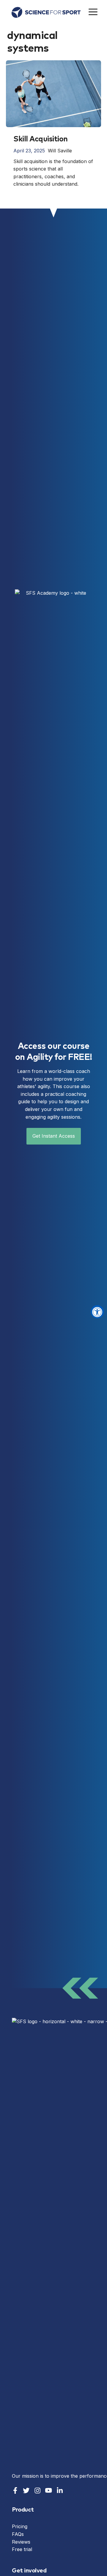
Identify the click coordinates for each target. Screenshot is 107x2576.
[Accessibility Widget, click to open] (97, 1312)
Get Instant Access (54, 1136)
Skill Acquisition (41, 139)
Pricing (20, 2526)
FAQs (18, 2534)
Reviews (21, 2542)
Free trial (22, 2549)
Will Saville (60, 151)
